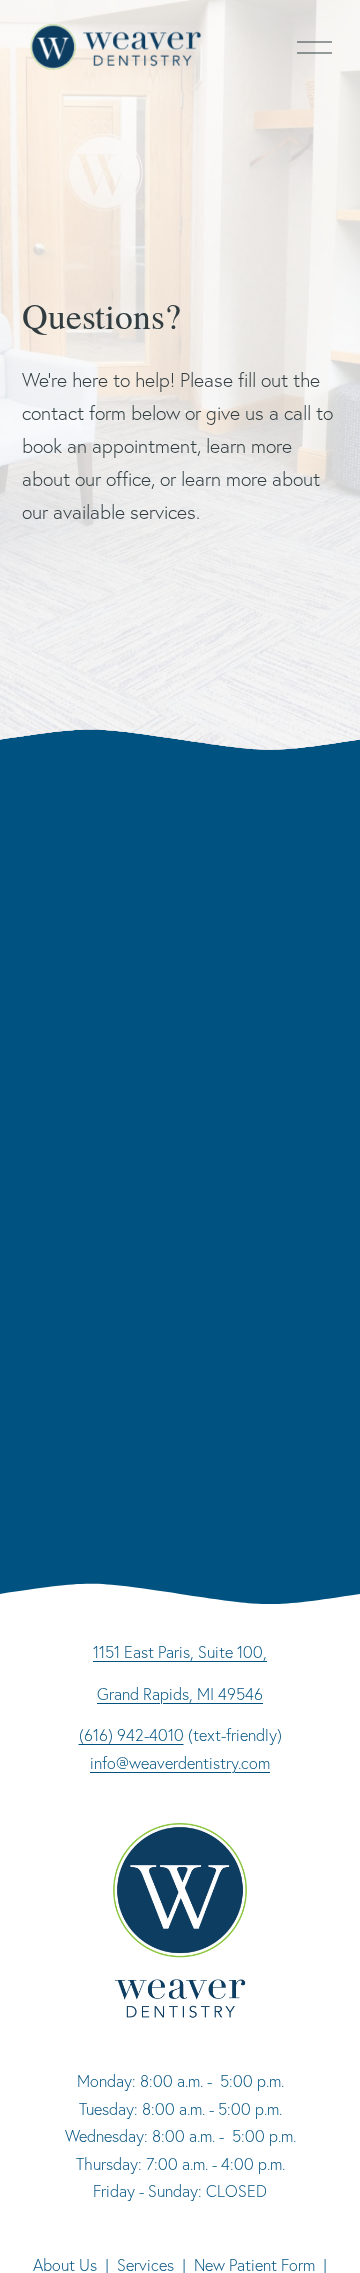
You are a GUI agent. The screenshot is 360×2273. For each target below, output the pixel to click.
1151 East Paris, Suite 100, (180, 1652)
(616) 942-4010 (131, 1735)
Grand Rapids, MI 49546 (180, 1694)
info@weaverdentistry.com (180, 1763)
